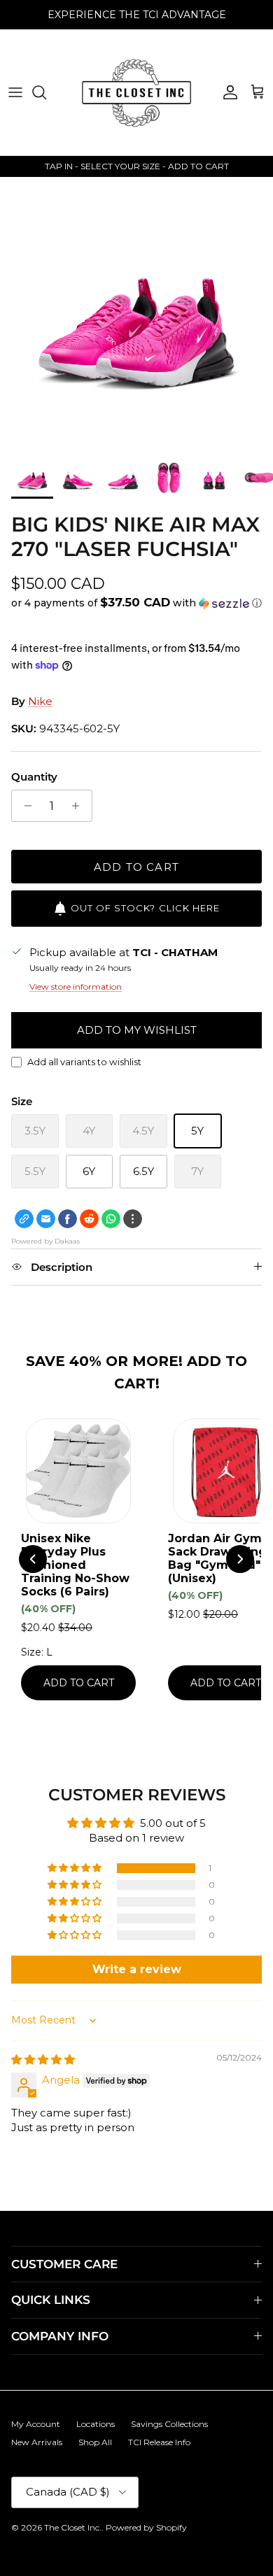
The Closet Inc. (73, 2527)
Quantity (34, 777)
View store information (76, 987)
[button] (136, 603)
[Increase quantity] (79, 806)
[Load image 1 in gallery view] (136, 313)
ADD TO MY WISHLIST (137, 1030)
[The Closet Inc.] (136, 92)
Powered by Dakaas (45, 1241)
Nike (40, 701)
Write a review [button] (137, 1969)
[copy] (24, 1219)
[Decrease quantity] (24, 806)
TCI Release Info (159, 2442)
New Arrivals (37, 2442)
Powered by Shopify (146, 2527)
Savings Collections (169, 2424)
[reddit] (89, 1219)
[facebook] (68, 1219)
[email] (46, 1219)
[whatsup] (111, 1219)
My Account (36, 2424)
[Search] (46, 92)
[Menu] (15, 92)
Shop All (95, 2442)
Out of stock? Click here (145, 908)
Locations (96, 2424)
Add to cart (136, 867)
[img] (43, 2059)
